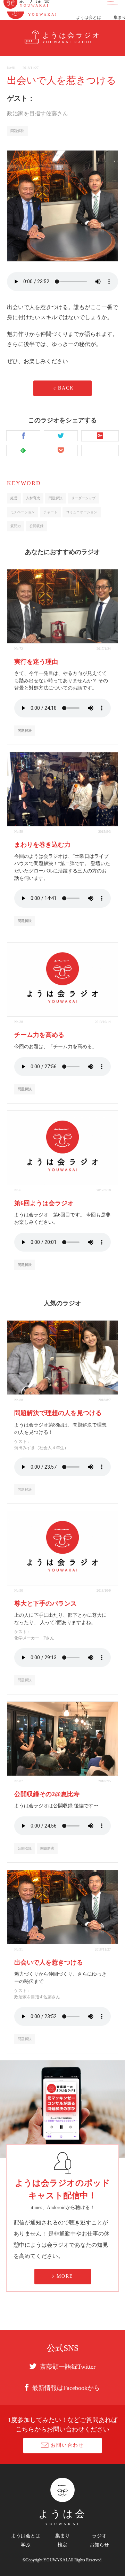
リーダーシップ (83, 498)
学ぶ (26, 2545)
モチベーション (23, 512)
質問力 (16, 526)
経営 (14, 498)
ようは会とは (26, 2536)
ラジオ (99, 2536)
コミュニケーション (82, 512)
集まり (62, 2536)
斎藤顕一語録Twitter (68, 2366)
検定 (62, 2545)
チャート (50, 512)
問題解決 (17, 131)
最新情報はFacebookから (66, 2388)
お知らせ (99, 2545)
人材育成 (33, 498)
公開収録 (36, 526)
